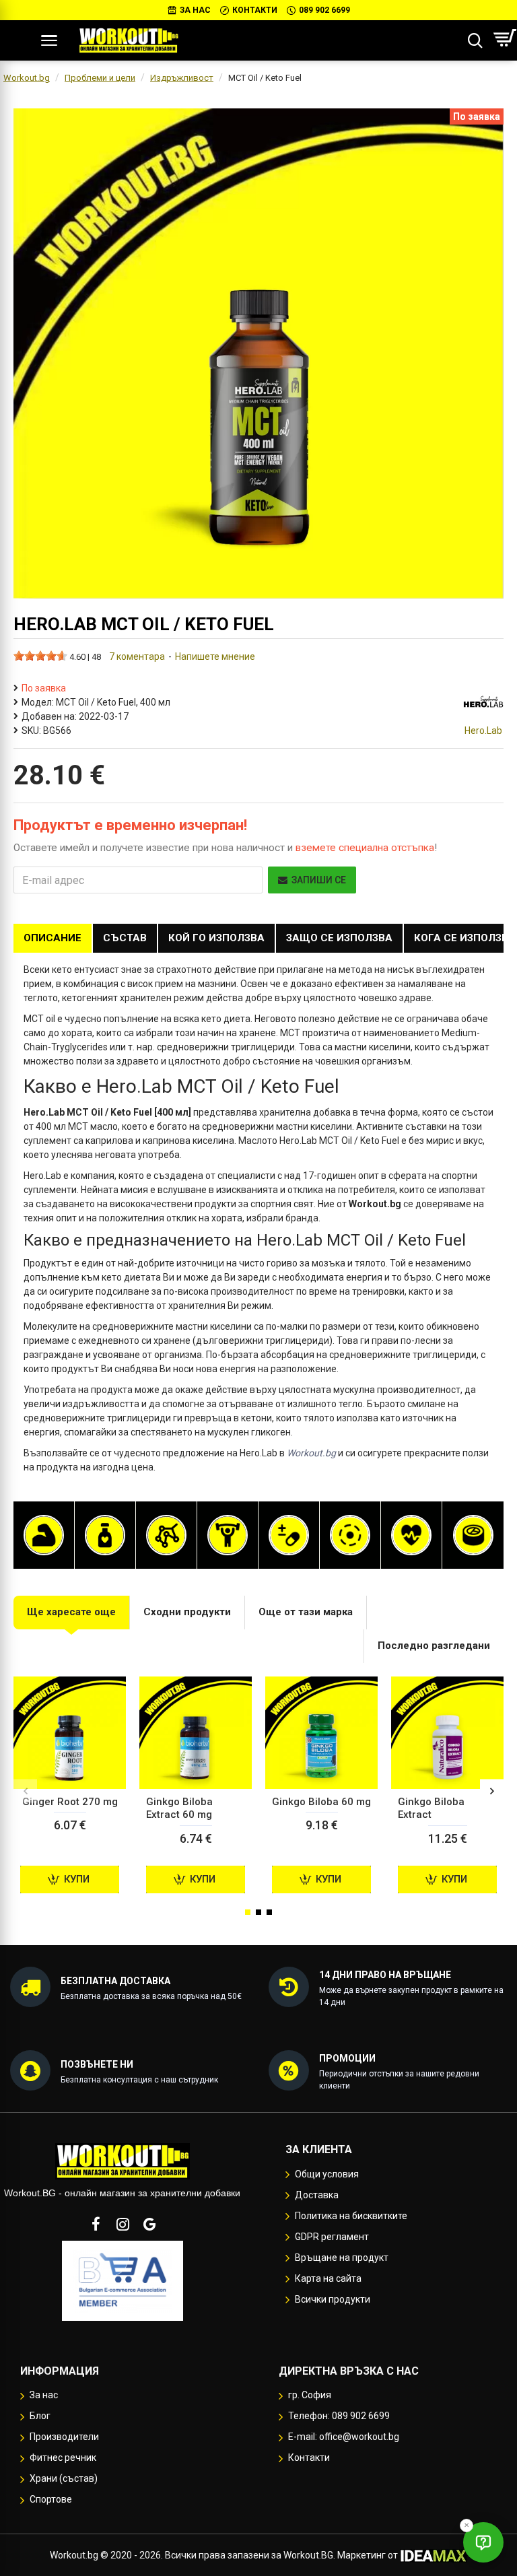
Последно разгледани (434, 1646)
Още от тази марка (306, 1612)
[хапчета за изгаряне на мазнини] (105, 1535)
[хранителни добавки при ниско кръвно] (411, 1535)
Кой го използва (216, 938)
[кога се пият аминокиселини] (166, 1535)
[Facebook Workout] (96, 2224)
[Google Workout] (149, 2224)
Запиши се (319, 880)
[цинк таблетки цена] (473, 1535)
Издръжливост (182, 78)
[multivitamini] (289, 1535)
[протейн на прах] (44, 1535)
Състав (125, 938)
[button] (25, 1791)
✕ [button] (467, 2525)
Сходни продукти (187, 1612)
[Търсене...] (475, 40)
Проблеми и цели (100, 78)
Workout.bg (27, 78)
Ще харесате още (71, 1612)
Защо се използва (339, 938)
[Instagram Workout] (123, 2224)
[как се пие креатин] (228, 1535)
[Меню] (49, 40)
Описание (53, 938)
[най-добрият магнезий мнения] (350, 1535)
